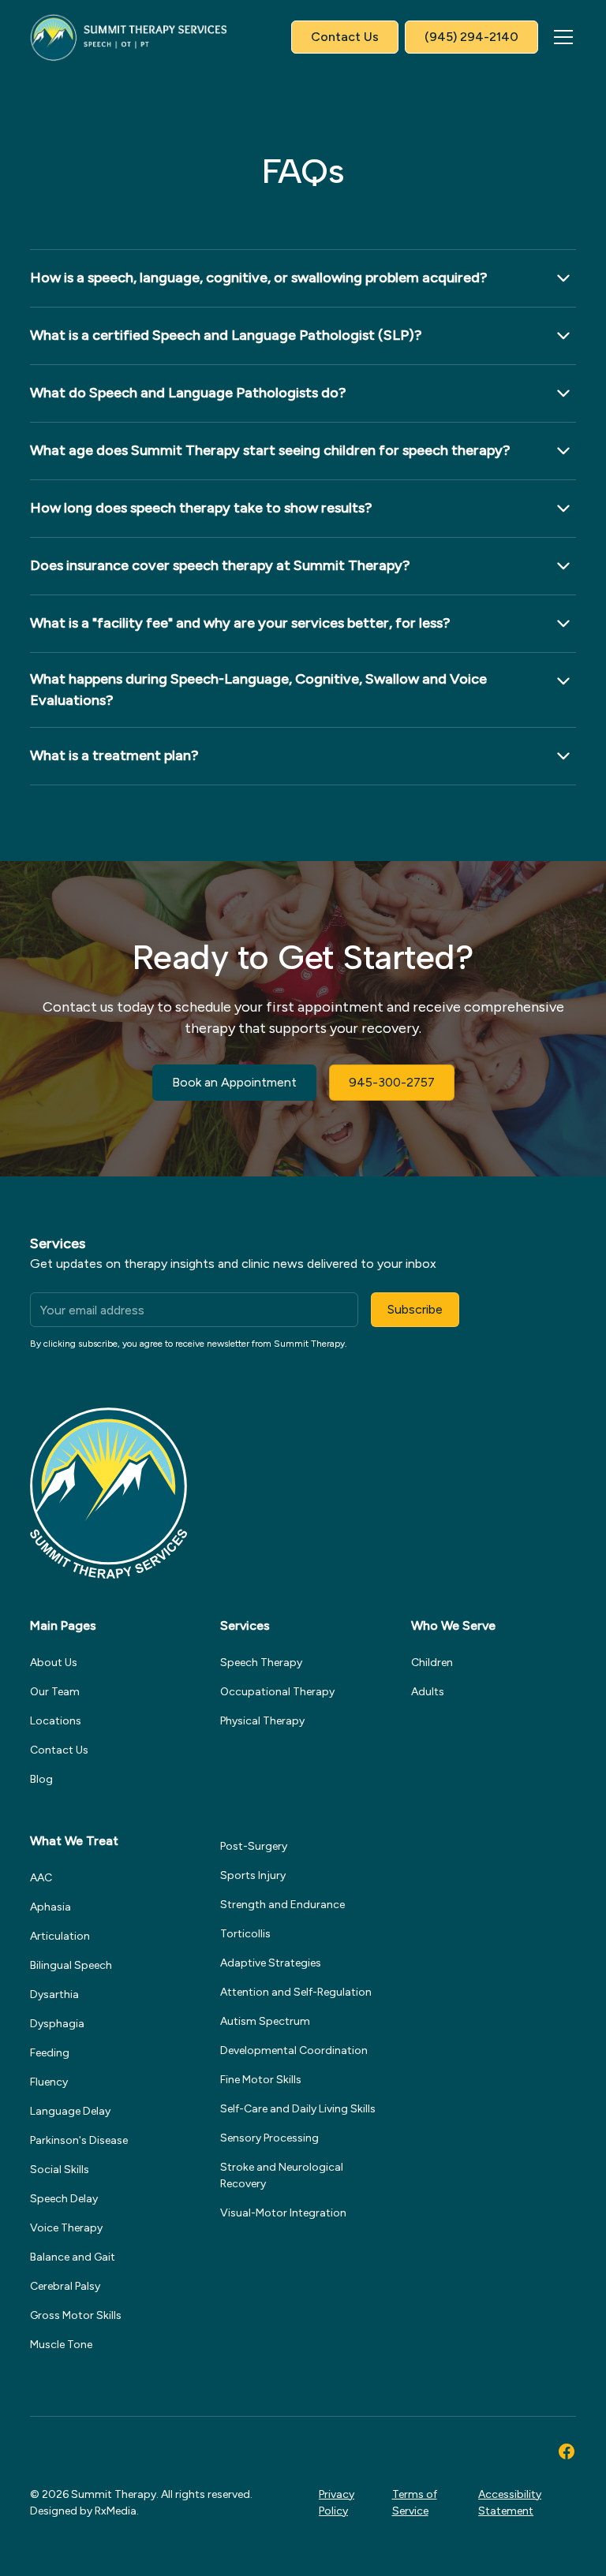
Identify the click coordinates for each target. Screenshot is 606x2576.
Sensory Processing (269, 2138)
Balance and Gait (73, 2257)
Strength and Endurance (282, 1905)
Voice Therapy (66, 2228)
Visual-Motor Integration (283, 2213)
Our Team (55, 1692)
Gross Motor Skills (76, 2315)
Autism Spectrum (265, 2021)
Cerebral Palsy (65, 2286)
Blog (41, 1779)
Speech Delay (64, 2199)
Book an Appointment (234, 1082)
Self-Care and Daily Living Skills (298, 2109)
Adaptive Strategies (271, 1963)
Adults (428, 1692)
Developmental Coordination (294, 2050)
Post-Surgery (254, 1846)
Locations (56, 1721)
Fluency (49, 2082)
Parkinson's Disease (79, 2140)
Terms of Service (415, 2503)
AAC (41, 1878)
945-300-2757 (392, 1082)
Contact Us (345, 37)
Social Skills (60, 2170)
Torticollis (245, 1934)
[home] (129, 37)
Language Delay (70, 2111)
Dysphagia (57, 2024)
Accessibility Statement (510, 2503)
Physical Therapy (262, 1721)
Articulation (60, 1936)
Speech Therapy (261, 1663)
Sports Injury (253, 1875)
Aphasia (50, 1907)
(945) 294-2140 (471, 37)
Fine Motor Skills (261, 2080)
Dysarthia (54, 1994)
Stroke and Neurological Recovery (282, 2175)
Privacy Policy (337, 2503)
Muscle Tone (61, 2345)
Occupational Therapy (277, 1692)
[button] (560, 37)
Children (432, 1663)
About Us (54, 1663)
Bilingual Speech (71, 1965)
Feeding (50, 2053)
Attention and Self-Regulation (296, 1992)
